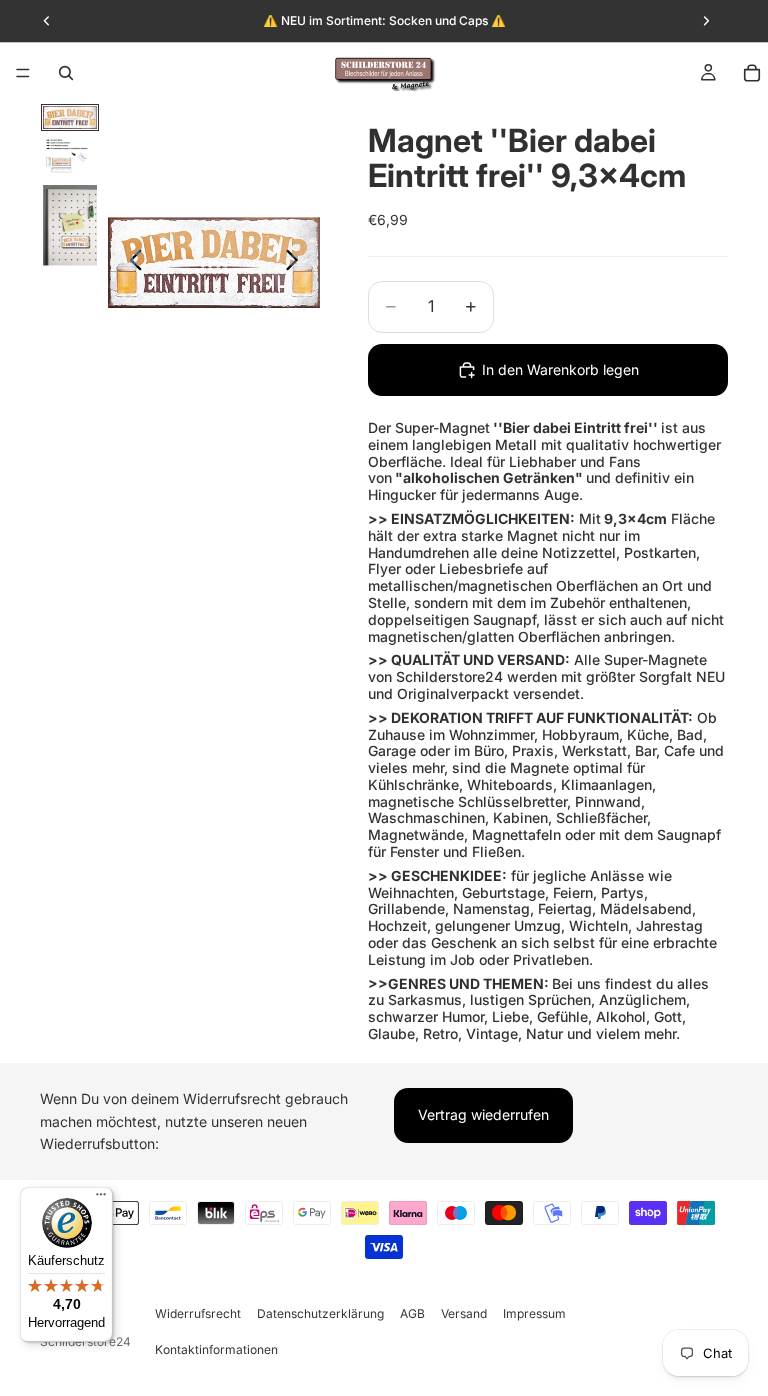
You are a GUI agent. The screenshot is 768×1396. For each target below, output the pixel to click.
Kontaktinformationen (216, 1349)
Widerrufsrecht (198, 1313)
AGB (412, 1313)
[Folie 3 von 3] (70, 225)
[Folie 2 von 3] (70, 157)
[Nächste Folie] (297, 263)
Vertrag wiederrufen (483, 1114)
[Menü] (23, 73)
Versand (464, 1313)
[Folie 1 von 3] (70, 117)
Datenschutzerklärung (320, 1313)
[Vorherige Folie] (130, 263)
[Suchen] (66, 73)
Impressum (534, 1313)
